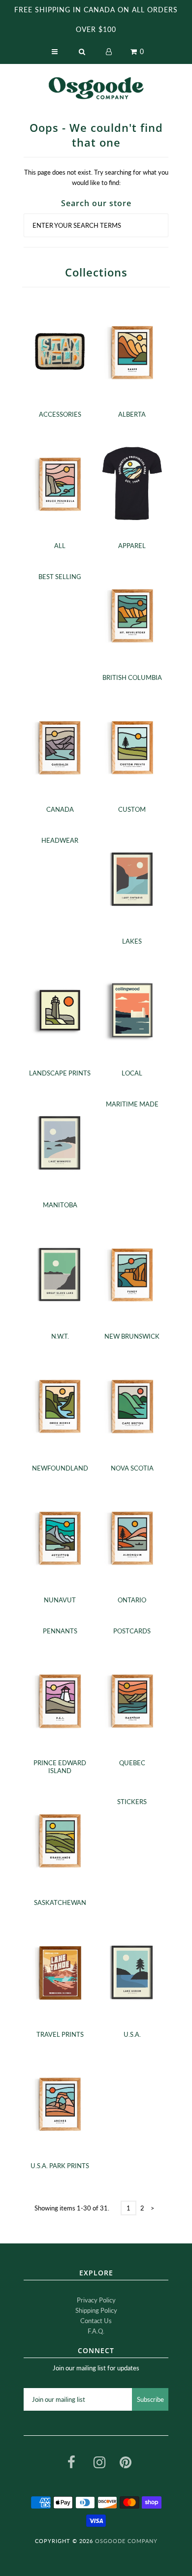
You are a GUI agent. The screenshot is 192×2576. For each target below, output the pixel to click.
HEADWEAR (60, 840)
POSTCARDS (132, 1631)
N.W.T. (60, 1336)
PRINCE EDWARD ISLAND (60, 1767)
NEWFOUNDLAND (60, 1468)
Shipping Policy (96, 2310)
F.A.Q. (96, 2331)
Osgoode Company (126, 2541)
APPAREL (132, 546)
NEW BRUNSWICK (132, 1336)
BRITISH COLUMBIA (132, 677)
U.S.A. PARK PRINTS (60, 2166)
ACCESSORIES (60, 414)
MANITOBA (60, 1205)
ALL (60, 546)
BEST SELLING (60, 577)
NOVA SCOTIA (132, 1468)
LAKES (132, 941)
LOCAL (132, 1073)
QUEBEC (132, 1763)
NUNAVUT (60, 1600)
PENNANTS (60, 1631)
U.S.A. (132, 2034)
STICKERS (132, 1802)
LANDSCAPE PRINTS (60, 1073)
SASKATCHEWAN (60, 1902)
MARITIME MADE (132, 1104)
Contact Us (96, 2321)
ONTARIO (132, 1600)
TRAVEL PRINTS (60, 2034)
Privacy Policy (96, 2300)
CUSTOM (132, 809)
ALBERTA (132, 414)
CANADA (60, 809)
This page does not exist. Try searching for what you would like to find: (96, 177)
